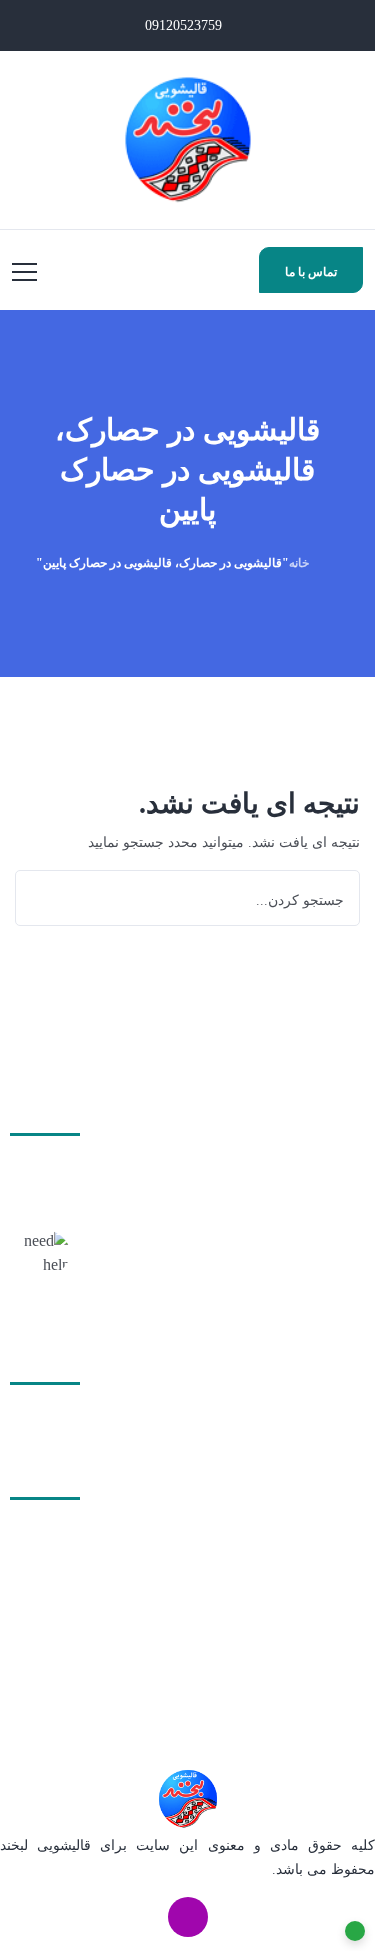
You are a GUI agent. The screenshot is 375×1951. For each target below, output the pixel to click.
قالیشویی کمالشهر (274, 1412)
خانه (299, 563)
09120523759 (185, 25)
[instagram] (188, 1917)
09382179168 (280, 1639)
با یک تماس (328, 1274)
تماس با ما (311, 272)
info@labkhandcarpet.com (192, 1670)
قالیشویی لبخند (45, 1845)
